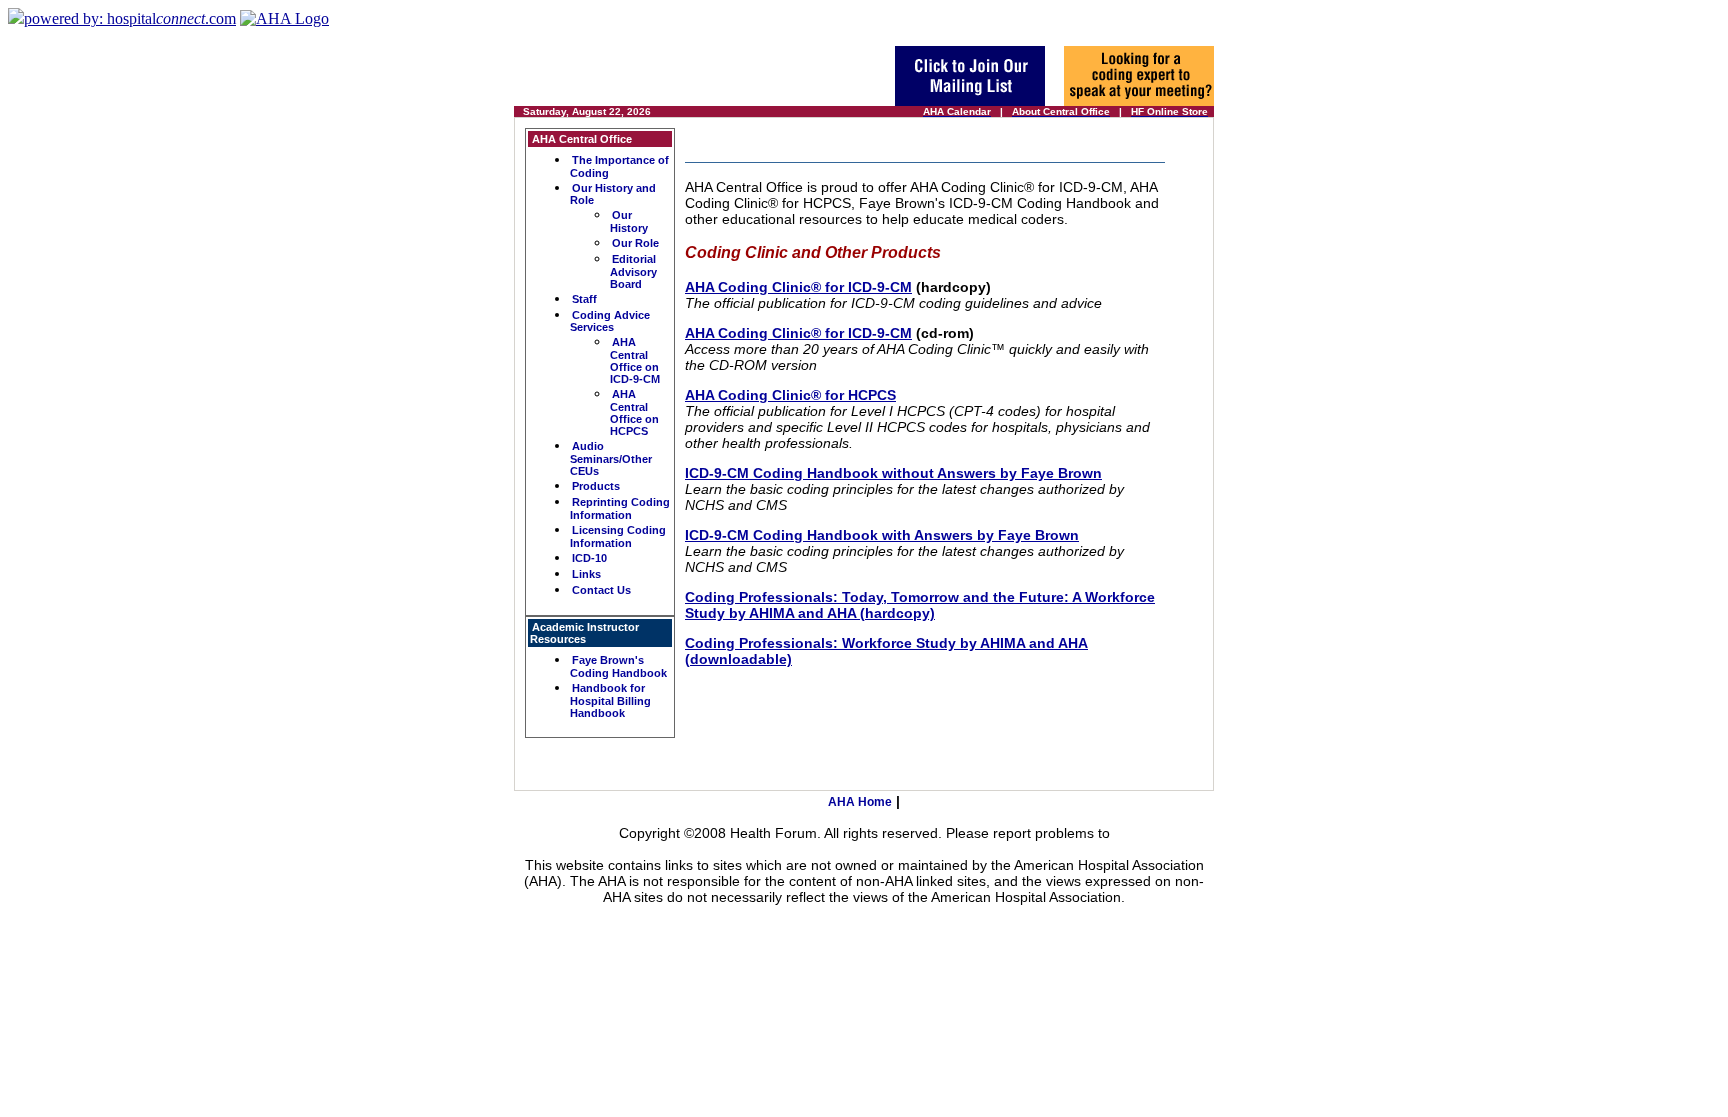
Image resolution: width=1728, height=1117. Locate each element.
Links (586, 574)
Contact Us (601, 590)
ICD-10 (589, 558)
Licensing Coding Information (618, 536)
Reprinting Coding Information (620, 508)
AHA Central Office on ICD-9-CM (635, 360)
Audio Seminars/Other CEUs (611, 458)
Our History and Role (613, 194)
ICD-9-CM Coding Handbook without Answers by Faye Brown (893, 473)
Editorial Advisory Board (633, 271)
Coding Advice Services (610, 321)
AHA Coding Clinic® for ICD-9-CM (798, 287)
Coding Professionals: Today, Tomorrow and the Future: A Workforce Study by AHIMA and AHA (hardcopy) (920, 605)
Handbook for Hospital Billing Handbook (610, 700)
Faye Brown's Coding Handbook (618, 666)
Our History (629, 221)
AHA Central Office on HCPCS (634, 412)
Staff (584, 299)
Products (596, 486)
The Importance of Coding (619, 166)
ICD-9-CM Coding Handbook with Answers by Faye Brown (882, 535)
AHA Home (860, 802)
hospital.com (130, 18)
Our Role (635, 243)
